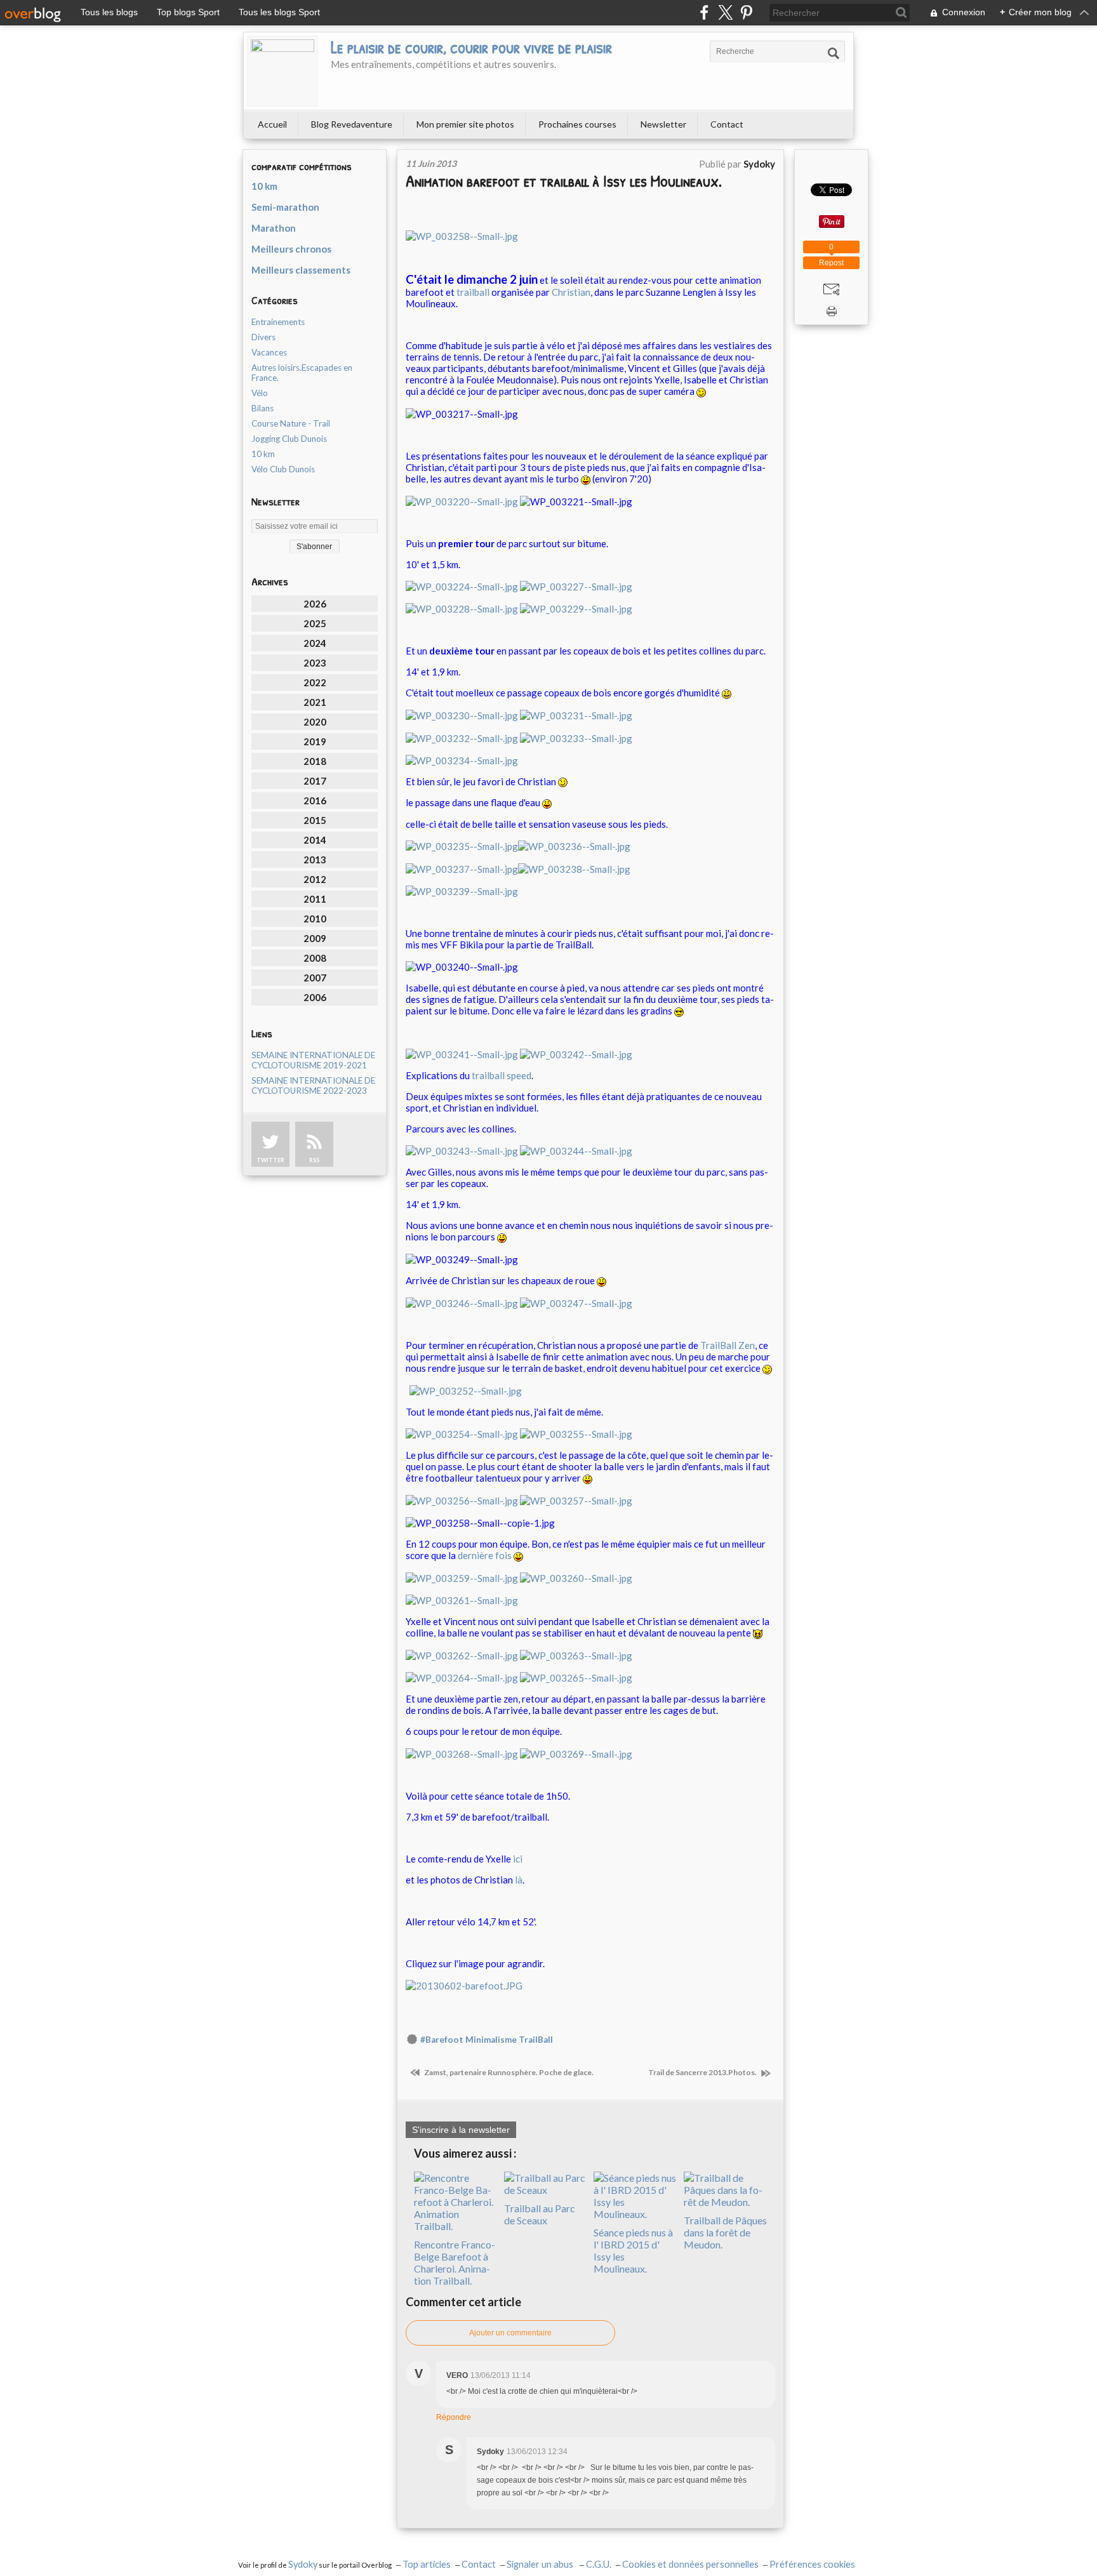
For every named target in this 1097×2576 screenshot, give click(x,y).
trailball (473, 292)
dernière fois (485, 1555)
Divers (263, 337)
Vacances (269, 352)
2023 (315, 663)
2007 (315, 978)
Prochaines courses (577, 124)
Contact (727, 124)
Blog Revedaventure (352, 124)
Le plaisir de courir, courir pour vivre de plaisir (471, 47)
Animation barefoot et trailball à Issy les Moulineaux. (564, 181)
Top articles (427, 2564)
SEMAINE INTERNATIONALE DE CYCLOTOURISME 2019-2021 (313, 1060)
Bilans (263, 408)
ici (518, 1859)
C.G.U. (599, 2564)
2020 (315, 722)
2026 (315, 604)
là (519, 1880)
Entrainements (278, 322)
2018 (315, 761)
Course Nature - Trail (291, 423)
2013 (315, 860)
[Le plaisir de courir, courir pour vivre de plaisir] (283, 71)
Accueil (272, 124)
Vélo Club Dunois (283, 469)
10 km (264, 186)
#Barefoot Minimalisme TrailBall (487, 2040)
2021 (315, 702)
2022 (315, 682)
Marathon (274, 228)
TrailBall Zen (728, 1345)
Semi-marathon (285, 207)
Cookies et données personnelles (690, 2564)
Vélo (260, 393)
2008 (315, 958)
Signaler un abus (541, 2564)
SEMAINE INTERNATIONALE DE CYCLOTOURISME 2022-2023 (313, 1086)
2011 (315, 899)
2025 (315, 623)
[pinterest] (746, 12)
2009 (315, 938)
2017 (315, 781)
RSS (314, 1160)
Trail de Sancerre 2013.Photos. (703, 2072)
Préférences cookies (812, 2564)
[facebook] (704, 12)
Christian (571, 292)
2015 (315, 820)
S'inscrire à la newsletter (461, 2130)
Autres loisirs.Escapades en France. (302, 373)
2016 (315, 800)
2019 (315, 741)
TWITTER (270, 1160)
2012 (315, 879)
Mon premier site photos (465, 124)
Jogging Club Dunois (289, 439)
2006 (315, 997)
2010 (315, 919)
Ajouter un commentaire (510, 2333)
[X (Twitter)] (725, 12)
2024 (315, 643)
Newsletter (663, 124)
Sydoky (303, 2564)
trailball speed (502, 1075)
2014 (315, 840)
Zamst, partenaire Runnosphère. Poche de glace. (508, 2072)
